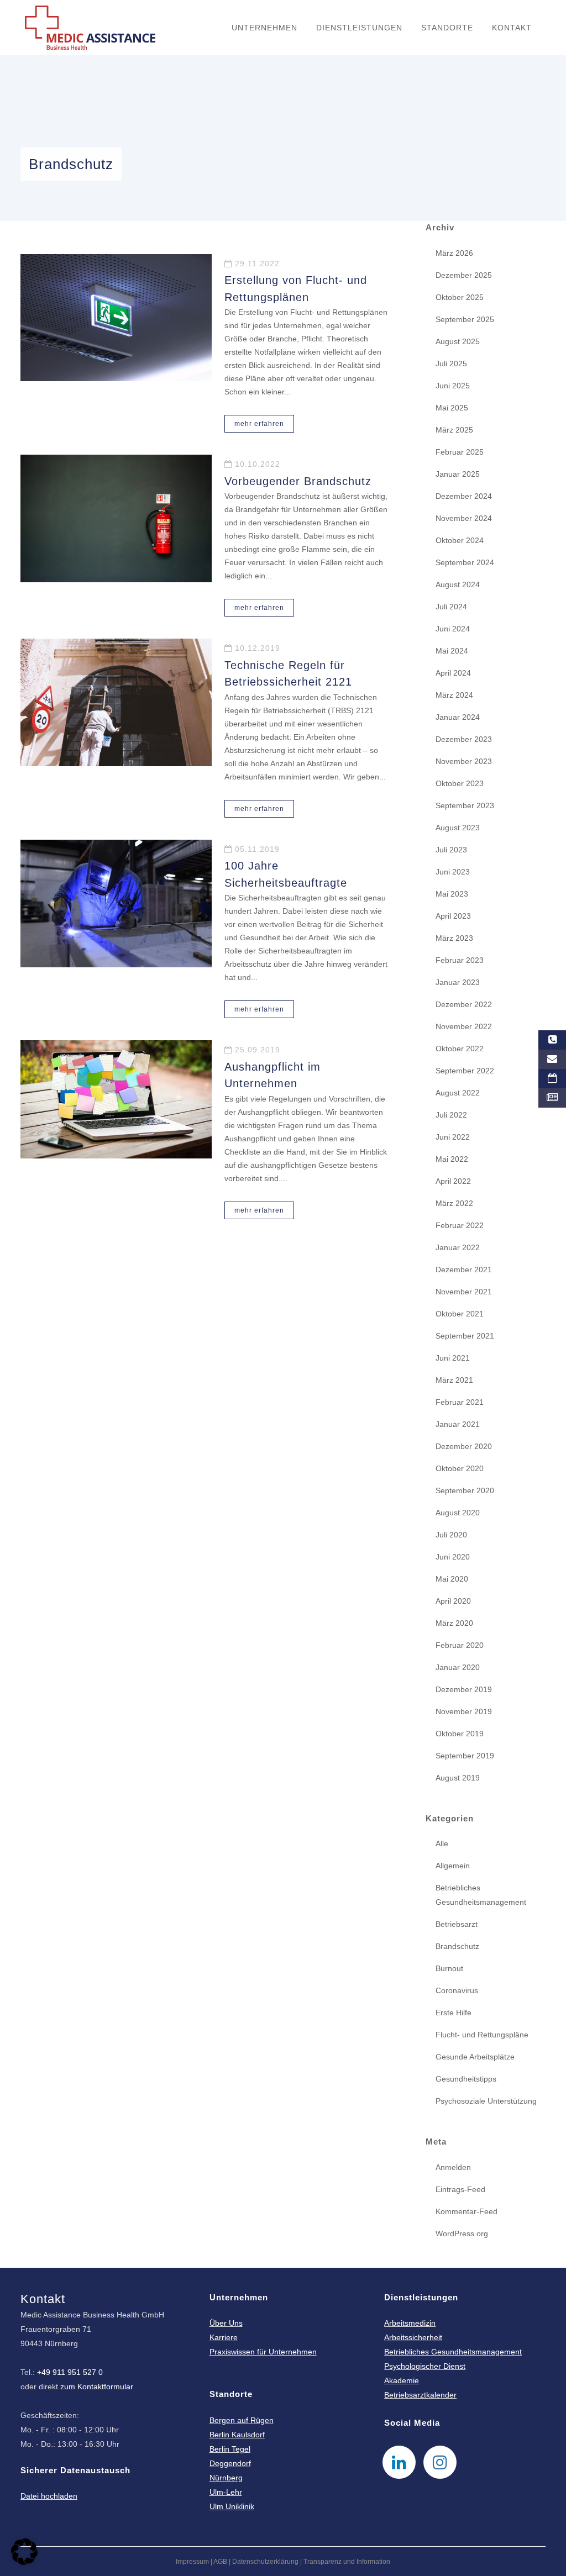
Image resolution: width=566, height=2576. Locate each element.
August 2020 (458, 1513)
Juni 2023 (453, 872)
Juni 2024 (453, 629)
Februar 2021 (460, 1402)
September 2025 (465, 319)
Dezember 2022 (464, 1004)
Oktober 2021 (460, 1314)
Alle (442, 1843)
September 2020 (465, 1490)
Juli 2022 (451, 1115)
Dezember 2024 (464, 496)
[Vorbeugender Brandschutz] (116, 518)
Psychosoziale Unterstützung (486, 2101)
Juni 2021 (453, 1358)
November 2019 (464, 1711)
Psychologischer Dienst (425, 2366)
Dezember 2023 (464, 739)
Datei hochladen (49, 2496)
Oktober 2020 (460, 1468)
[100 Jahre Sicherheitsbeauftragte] (116, 904)
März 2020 (454, 1623)
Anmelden (453, 2167)
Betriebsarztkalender (420, 2395)
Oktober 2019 (460, 1734)
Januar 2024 (458, 717)
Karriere (224, 2337)
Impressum (192, 2562)
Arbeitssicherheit (413, 2337)
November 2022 (464, 1026)
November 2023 (464, 761)
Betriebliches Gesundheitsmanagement (453, 2352)
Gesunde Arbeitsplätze (475, 2057)
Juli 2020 (451, 1535)
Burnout (449, 1968)
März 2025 (454, 430)
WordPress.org (462, 2233)
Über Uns (226, 2323)
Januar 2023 (458, 982)
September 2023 (465, 805)
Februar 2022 (460, 1225)
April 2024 (453, 673)
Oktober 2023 (460, 783)
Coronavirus (457, 1990)
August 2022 (458, 1093)
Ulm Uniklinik (232, 2506)
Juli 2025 (451, 364)
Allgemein (453, 1866)
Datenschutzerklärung (265, 2562)
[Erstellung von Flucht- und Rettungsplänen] (116, 318)
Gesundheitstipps (466, 2079)
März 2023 (454, 938)
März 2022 (454, 1203)
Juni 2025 (453, 386)
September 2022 (465, 1071)
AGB (220, 2562)
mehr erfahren (259, 424)
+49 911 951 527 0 (70, 2372)
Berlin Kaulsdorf (237, 2435)
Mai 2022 (452, 1159)
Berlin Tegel (230, 2449)
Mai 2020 (452, 1579)
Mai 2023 (452, 894)
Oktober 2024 (460, 540)
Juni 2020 (453, 1557)
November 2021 (464, 1292)
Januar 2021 (458, 1424)
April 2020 (453, 1601)
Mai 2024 (452, 651)
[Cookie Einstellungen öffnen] (24, 2562)
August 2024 (458, 584)
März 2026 (454, 253)
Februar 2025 (460, 452)
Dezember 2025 (464, 275)
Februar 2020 (460, 1645)
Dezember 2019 (464, 1689)
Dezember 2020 (464, 1446)
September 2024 (465, 562)
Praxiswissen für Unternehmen (263, 2352)
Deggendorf (230, 2463)
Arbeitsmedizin (410, 2323)
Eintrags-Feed (460, 2189)
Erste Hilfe (454, 2013)
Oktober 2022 (460, 1049)
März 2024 (454, 695)
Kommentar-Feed (467, 2211)
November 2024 (464, 518)
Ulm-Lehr (226, 2492)
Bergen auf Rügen (242, 2420)
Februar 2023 (460, 960)
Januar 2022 (458, 1247)
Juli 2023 (451, 850)
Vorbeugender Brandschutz (298, 481)
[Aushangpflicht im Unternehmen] (116, 1099)
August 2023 (458, 828)
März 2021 (454, 1380)
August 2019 (458, 1778)
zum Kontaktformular (97, 2387)
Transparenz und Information (347, 2562)
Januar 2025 (458, 474)
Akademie (402, 2380)
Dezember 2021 (464, 1269)
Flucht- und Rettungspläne (482, 2035)
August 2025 (458, 341)
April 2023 (453, 916)
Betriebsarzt (457, 1924)
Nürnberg (226, 2478)
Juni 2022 (453, 1137)
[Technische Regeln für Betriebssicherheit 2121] (116, 702)
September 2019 (465, 1756)
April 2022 (453, 1181)
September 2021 (465, 1336)
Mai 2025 (452, 408)
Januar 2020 (458, 1667)
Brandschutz (457, 1946)
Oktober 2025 (460, 297)
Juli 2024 (451, 607)
